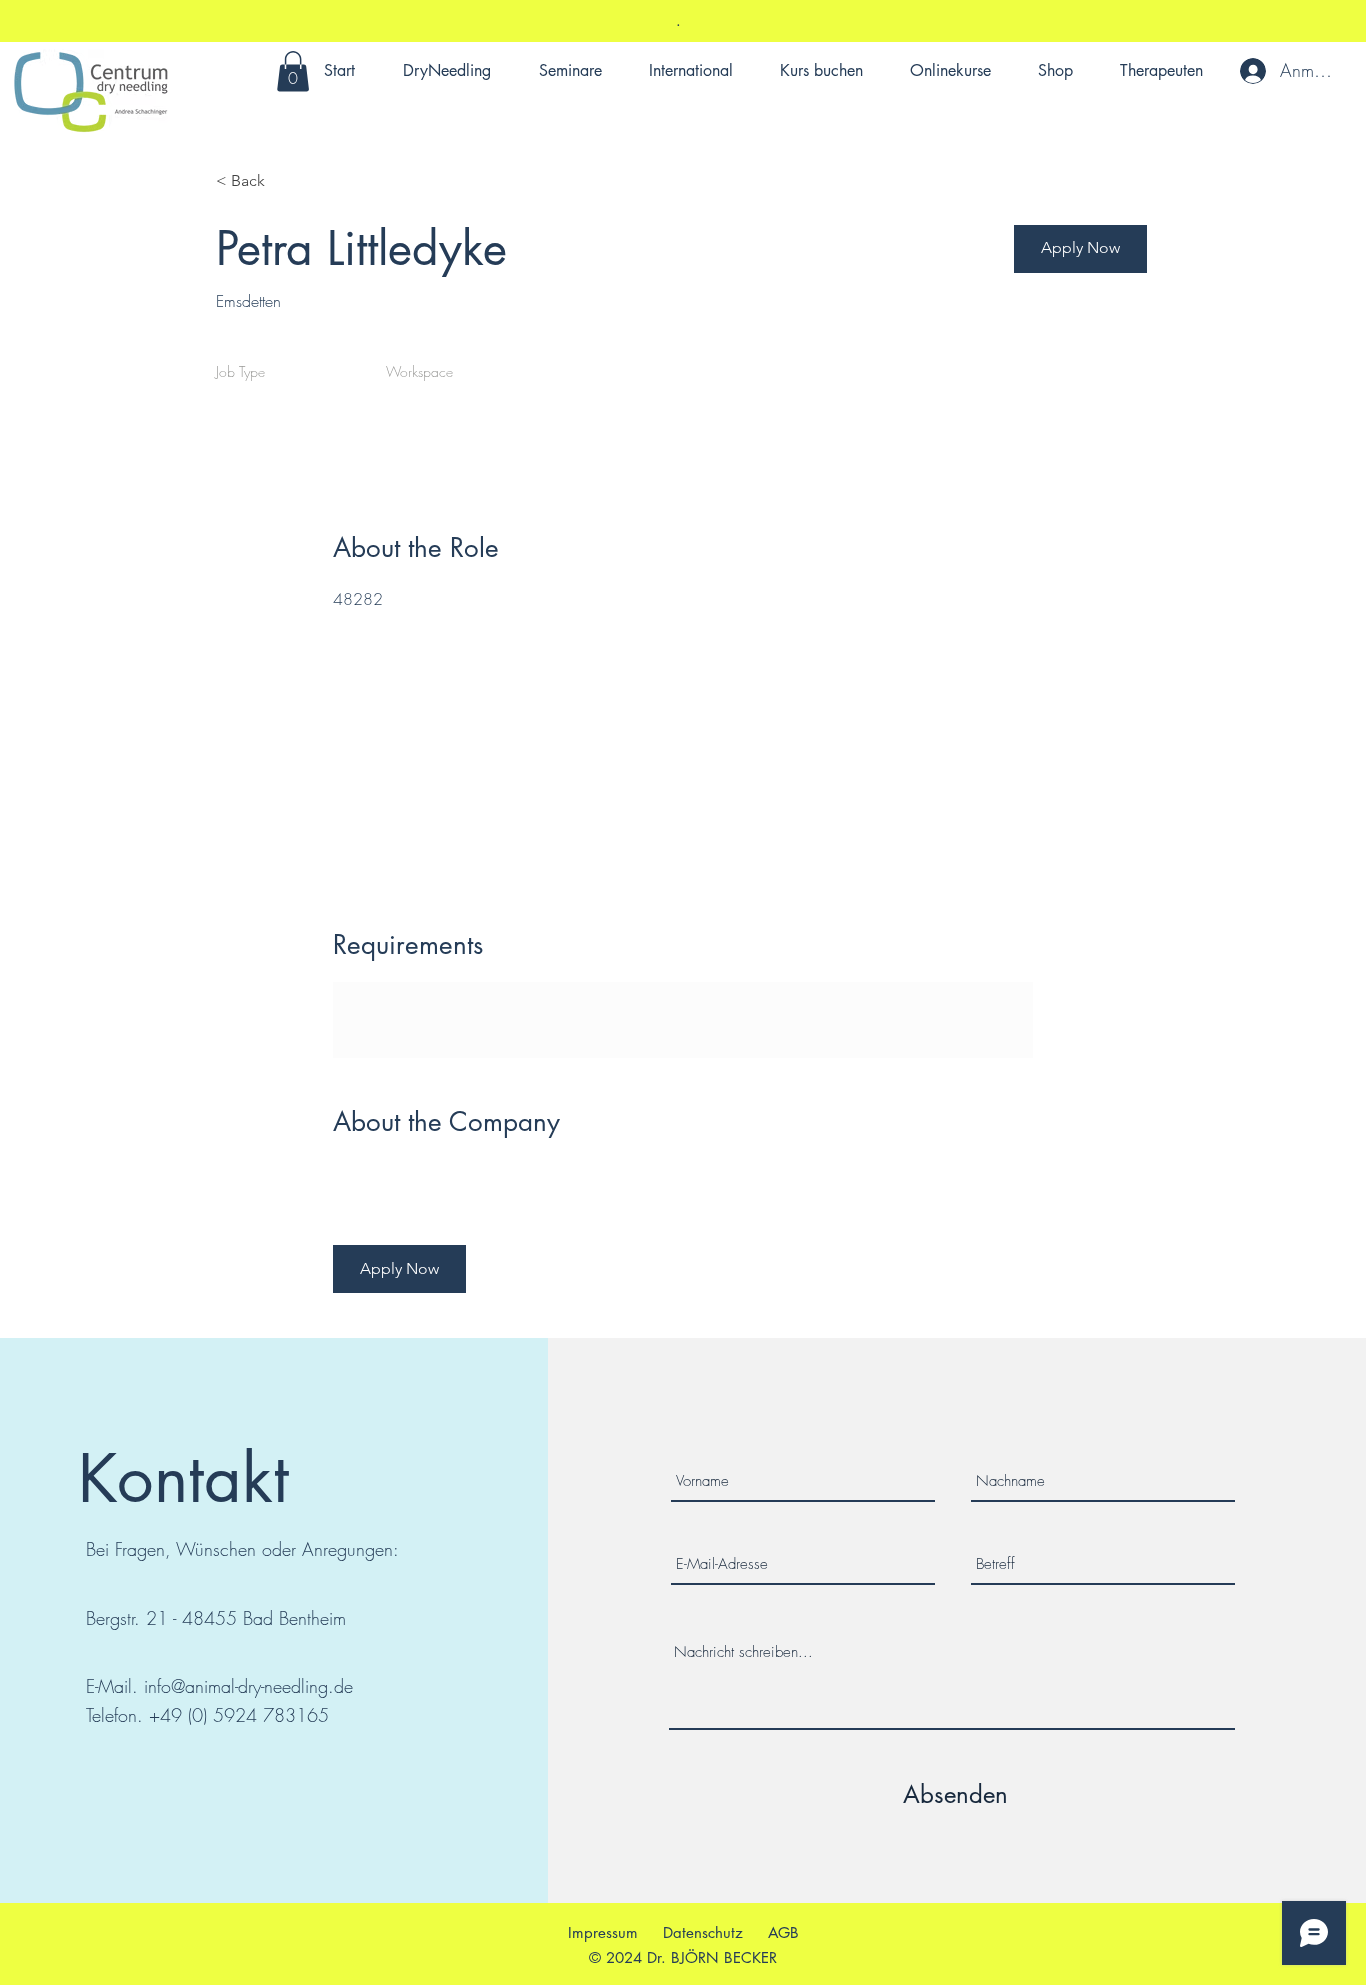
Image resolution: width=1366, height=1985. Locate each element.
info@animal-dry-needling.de (248, 1686)
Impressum (603, 1932)
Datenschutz (703, 1932)
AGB (783, 1932)
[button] (293, 71)
